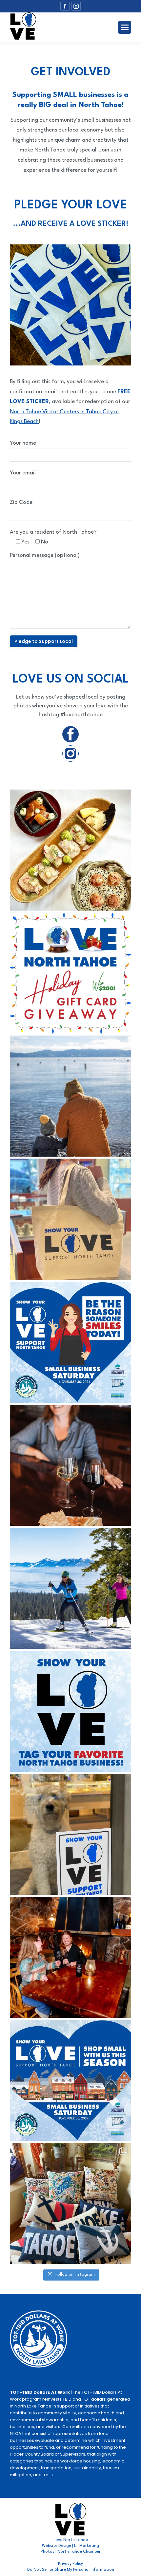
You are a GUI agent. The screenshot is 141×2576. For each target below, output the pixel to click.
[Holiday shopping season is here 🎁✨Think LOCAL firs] (70, 2203)
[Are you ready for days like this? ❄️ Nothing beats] (70, 1588)
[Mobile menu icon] (125, 27)
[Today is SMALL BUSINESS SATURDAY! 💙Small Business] (70, 1342)
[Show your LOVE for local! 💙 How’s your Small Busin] (70, 1219)
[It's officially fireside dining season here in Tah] (70, 1957)
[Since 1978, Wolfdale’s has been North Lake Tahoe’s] (70, 850)
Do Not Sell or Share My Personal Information (71, 2570)
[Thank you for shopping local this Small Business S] (70, 1096)
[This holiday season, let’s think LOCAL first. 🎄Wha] (70, 1711)
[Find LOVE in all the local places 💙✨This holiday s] (70, 1834)
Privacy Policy (70, 2564)
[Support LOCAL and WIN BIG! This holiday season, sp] (70, 973)
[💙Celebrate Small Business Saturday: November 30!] (70, 2080)
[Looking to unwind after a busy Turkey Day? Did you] (70, 1465)
